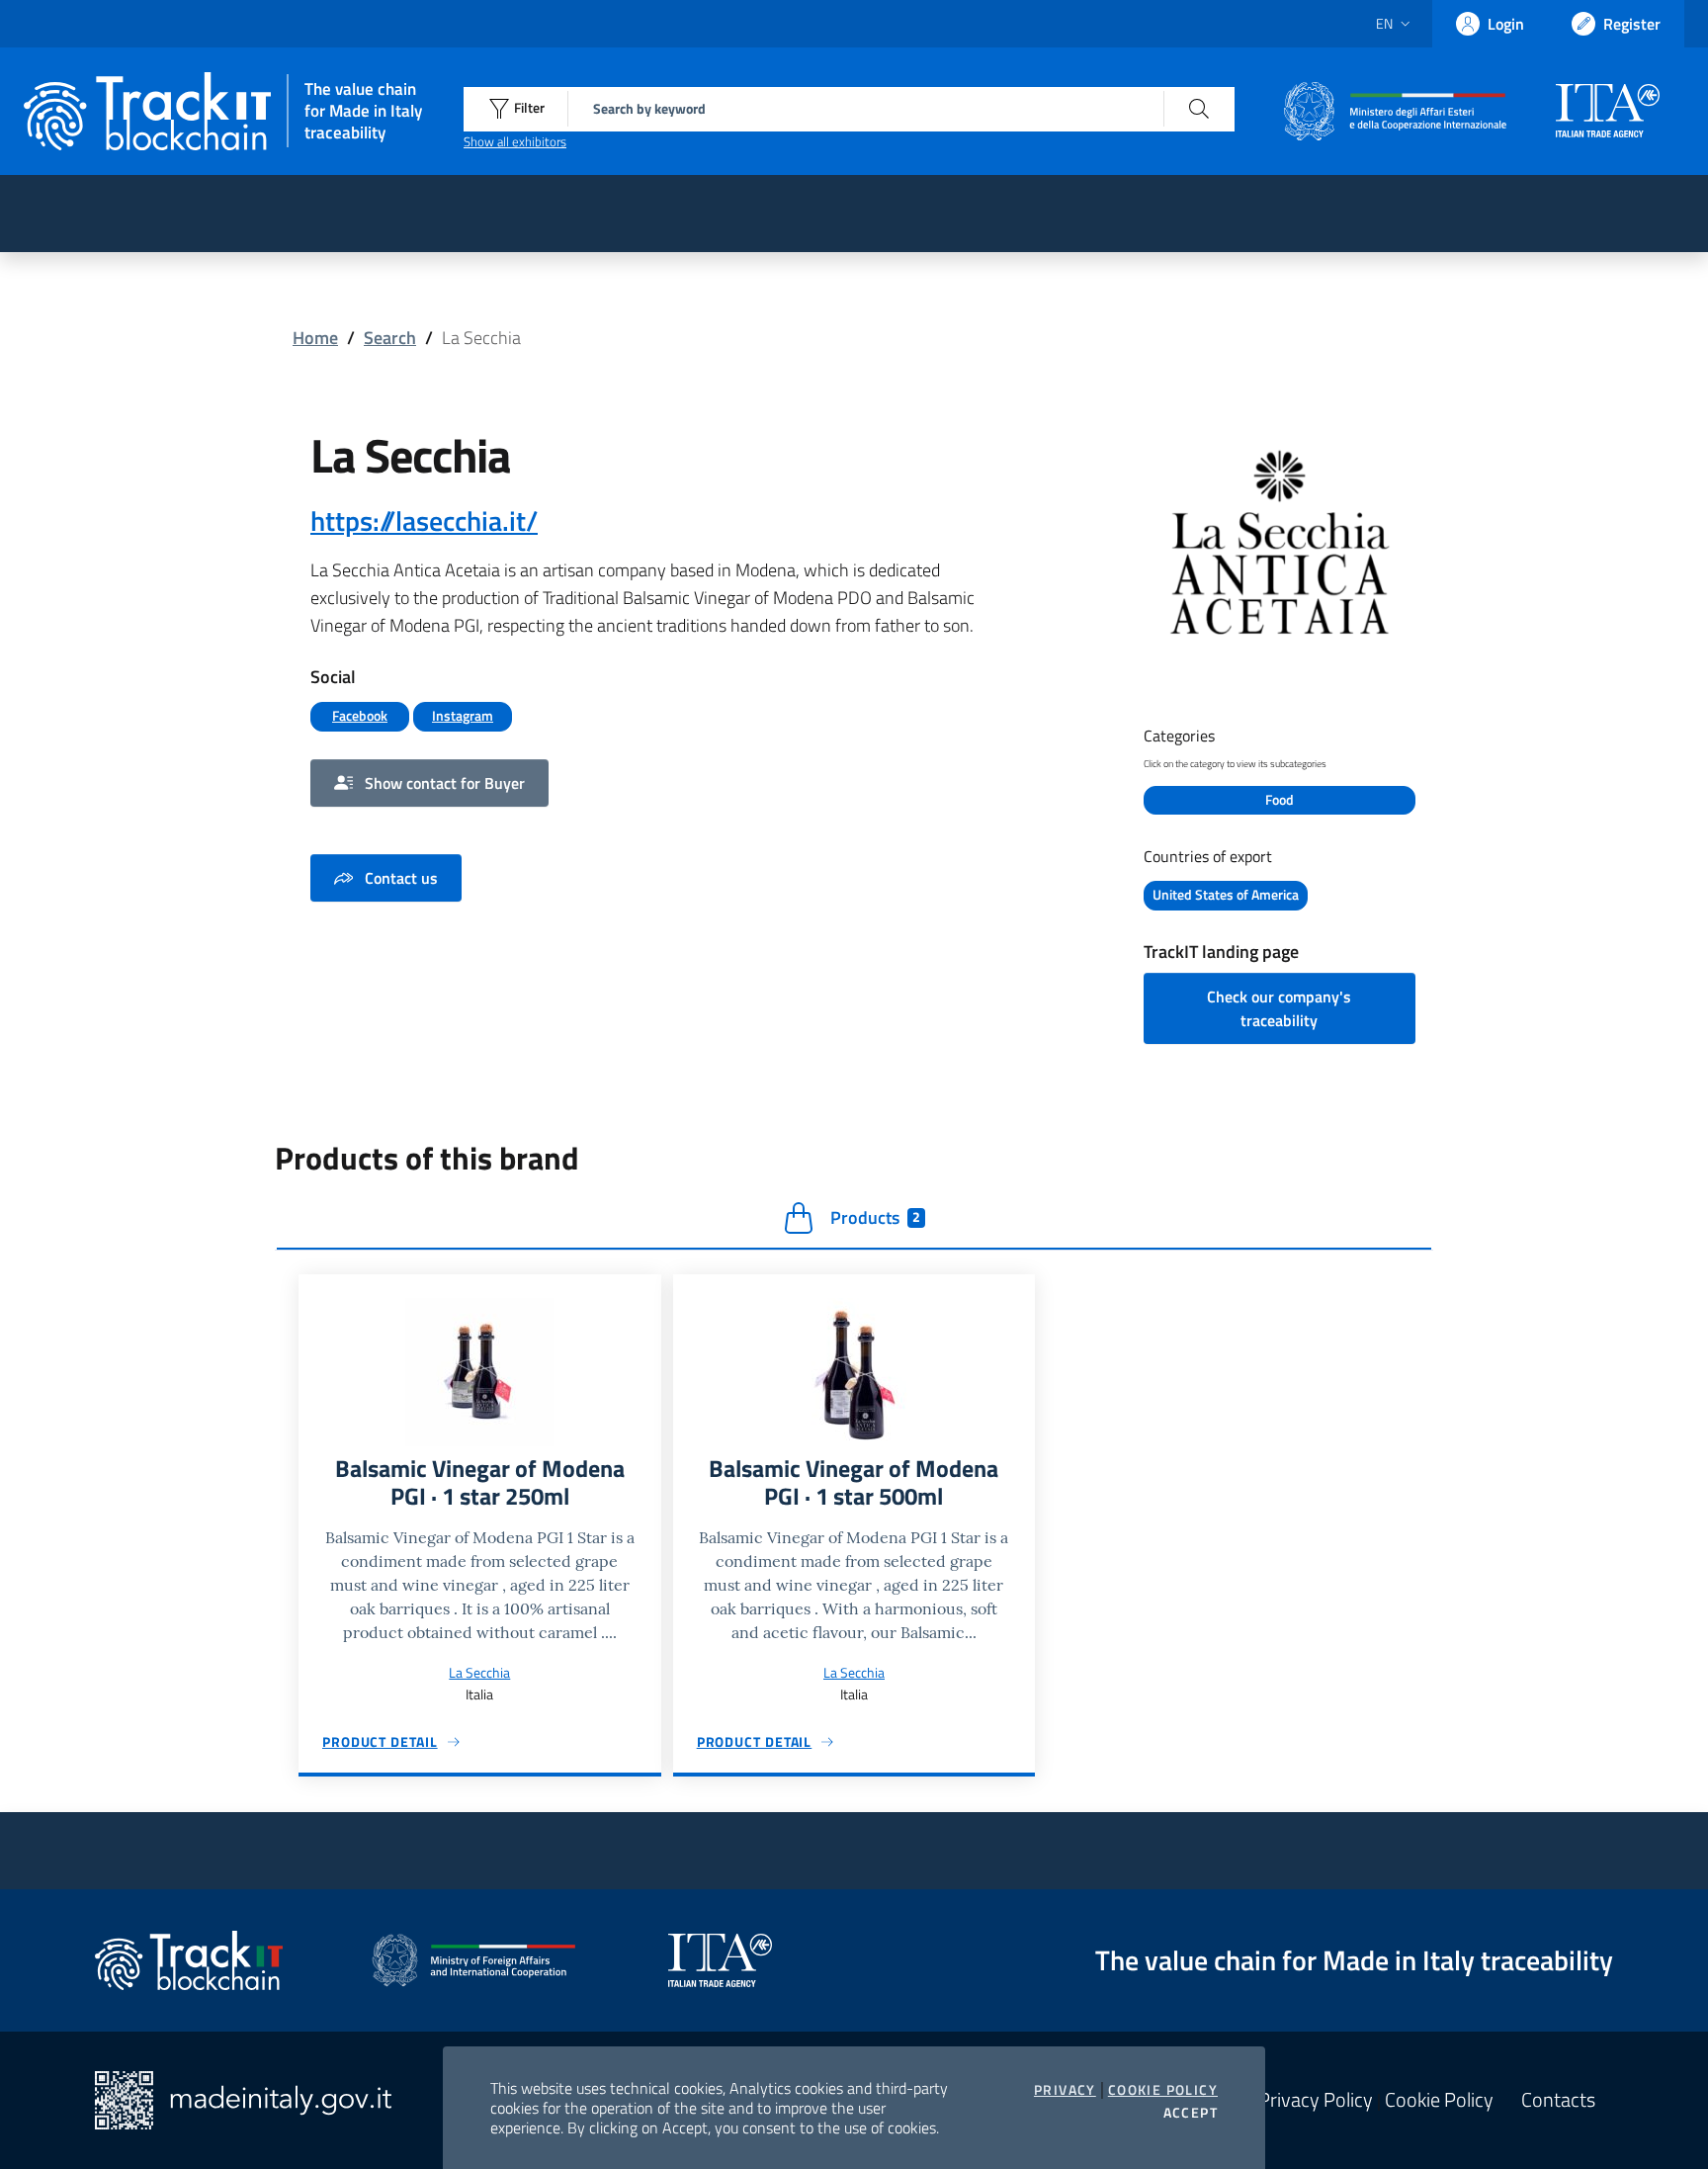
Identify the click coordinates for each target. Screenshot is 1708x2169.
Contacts (1558, 2100)
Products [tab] (875, 1217)
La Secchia (479, 1672)
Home (315, 338)
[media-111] (1280, 560)
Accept (1191, 2113)
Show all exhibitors (515, 141)
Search (390, 338)
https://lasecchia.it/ (424, 521)
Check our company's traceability (1279, 1008)
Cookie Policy (1163, 2090)
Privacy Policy (1316, 2100)
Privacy (1065, 2090)
